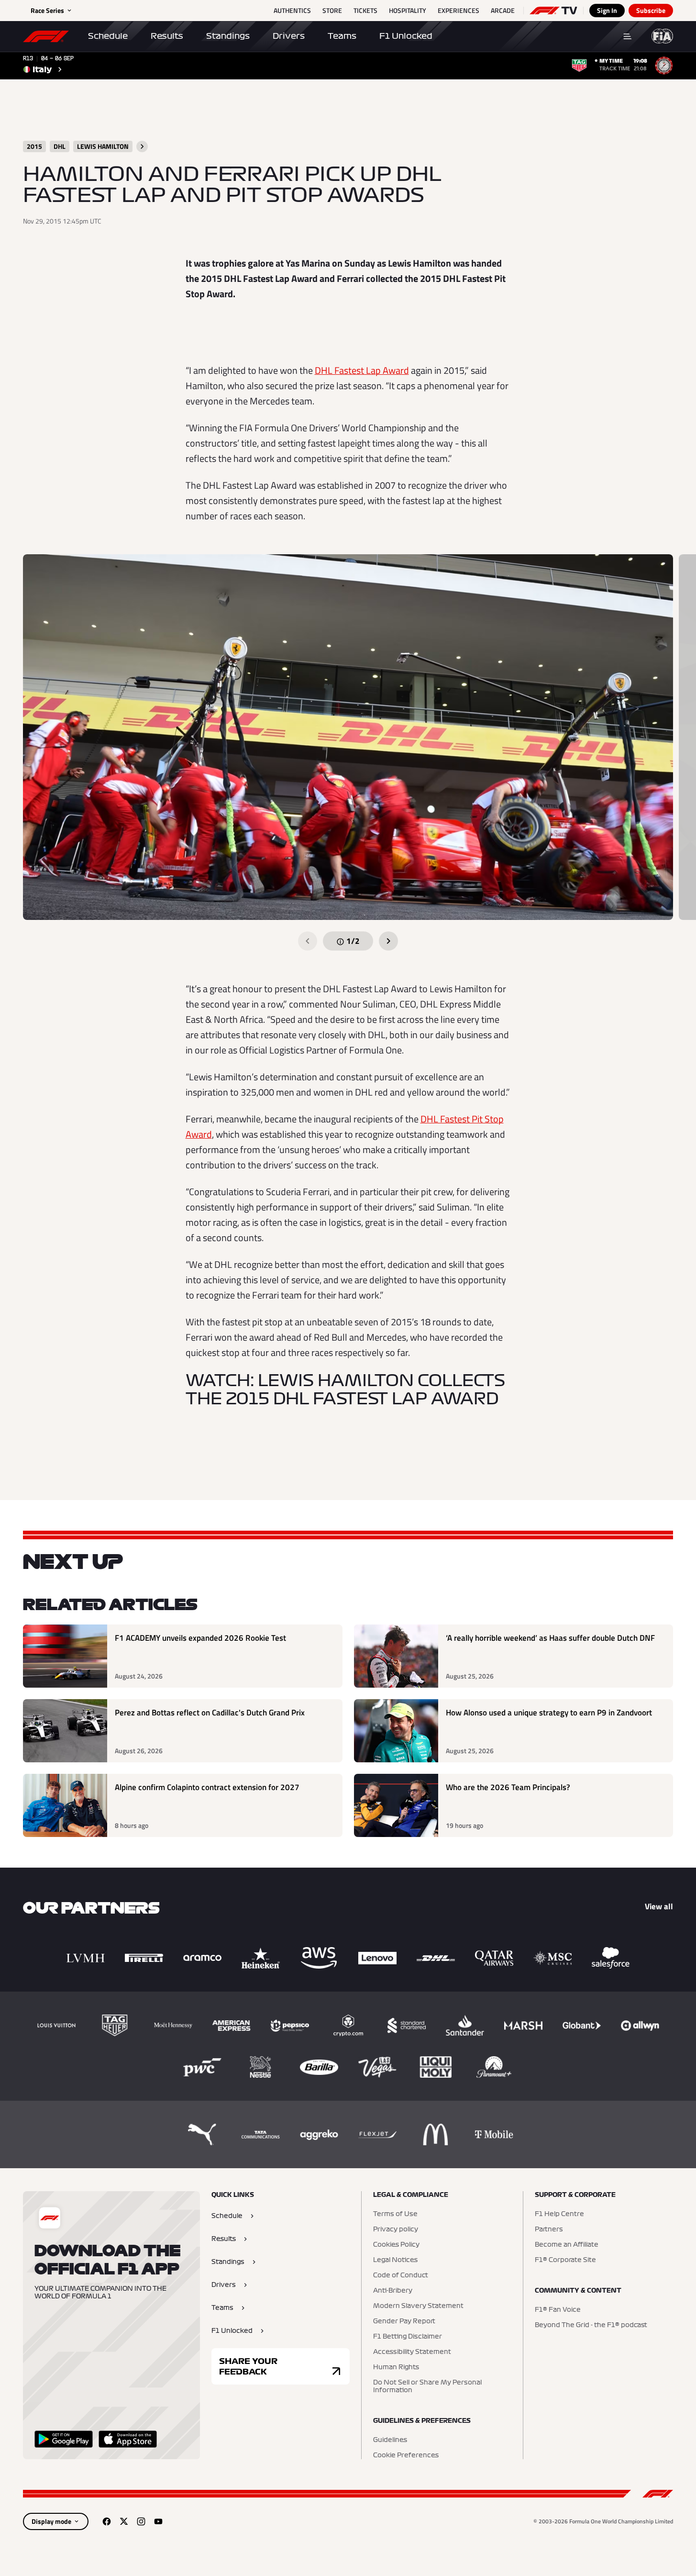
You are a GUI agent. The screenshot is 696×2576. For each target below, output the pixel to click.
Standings (228, 36)
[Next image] (388, 941)
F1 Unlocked (406, 36)
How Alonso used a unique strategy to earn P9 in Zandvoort (549, 1713)
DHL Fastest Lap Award (362, 370)
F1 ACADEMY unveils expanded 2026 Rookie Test (200, 1638)
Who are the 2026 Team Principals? (508, 1787)
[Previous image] (308, 941)
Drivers (289, 36)
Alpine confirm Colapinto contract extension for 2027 (207, 1787)
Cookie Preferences (406, 2455)
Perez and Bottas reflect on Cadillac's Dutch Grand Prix (210, 1713)
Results (167, 36)
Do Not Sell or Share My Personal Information (427, 2386)
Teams (342, 36)
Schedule (108, 36)
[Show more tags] (142, 146)
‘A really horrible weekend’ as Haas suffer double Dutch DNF (550, 1638)
